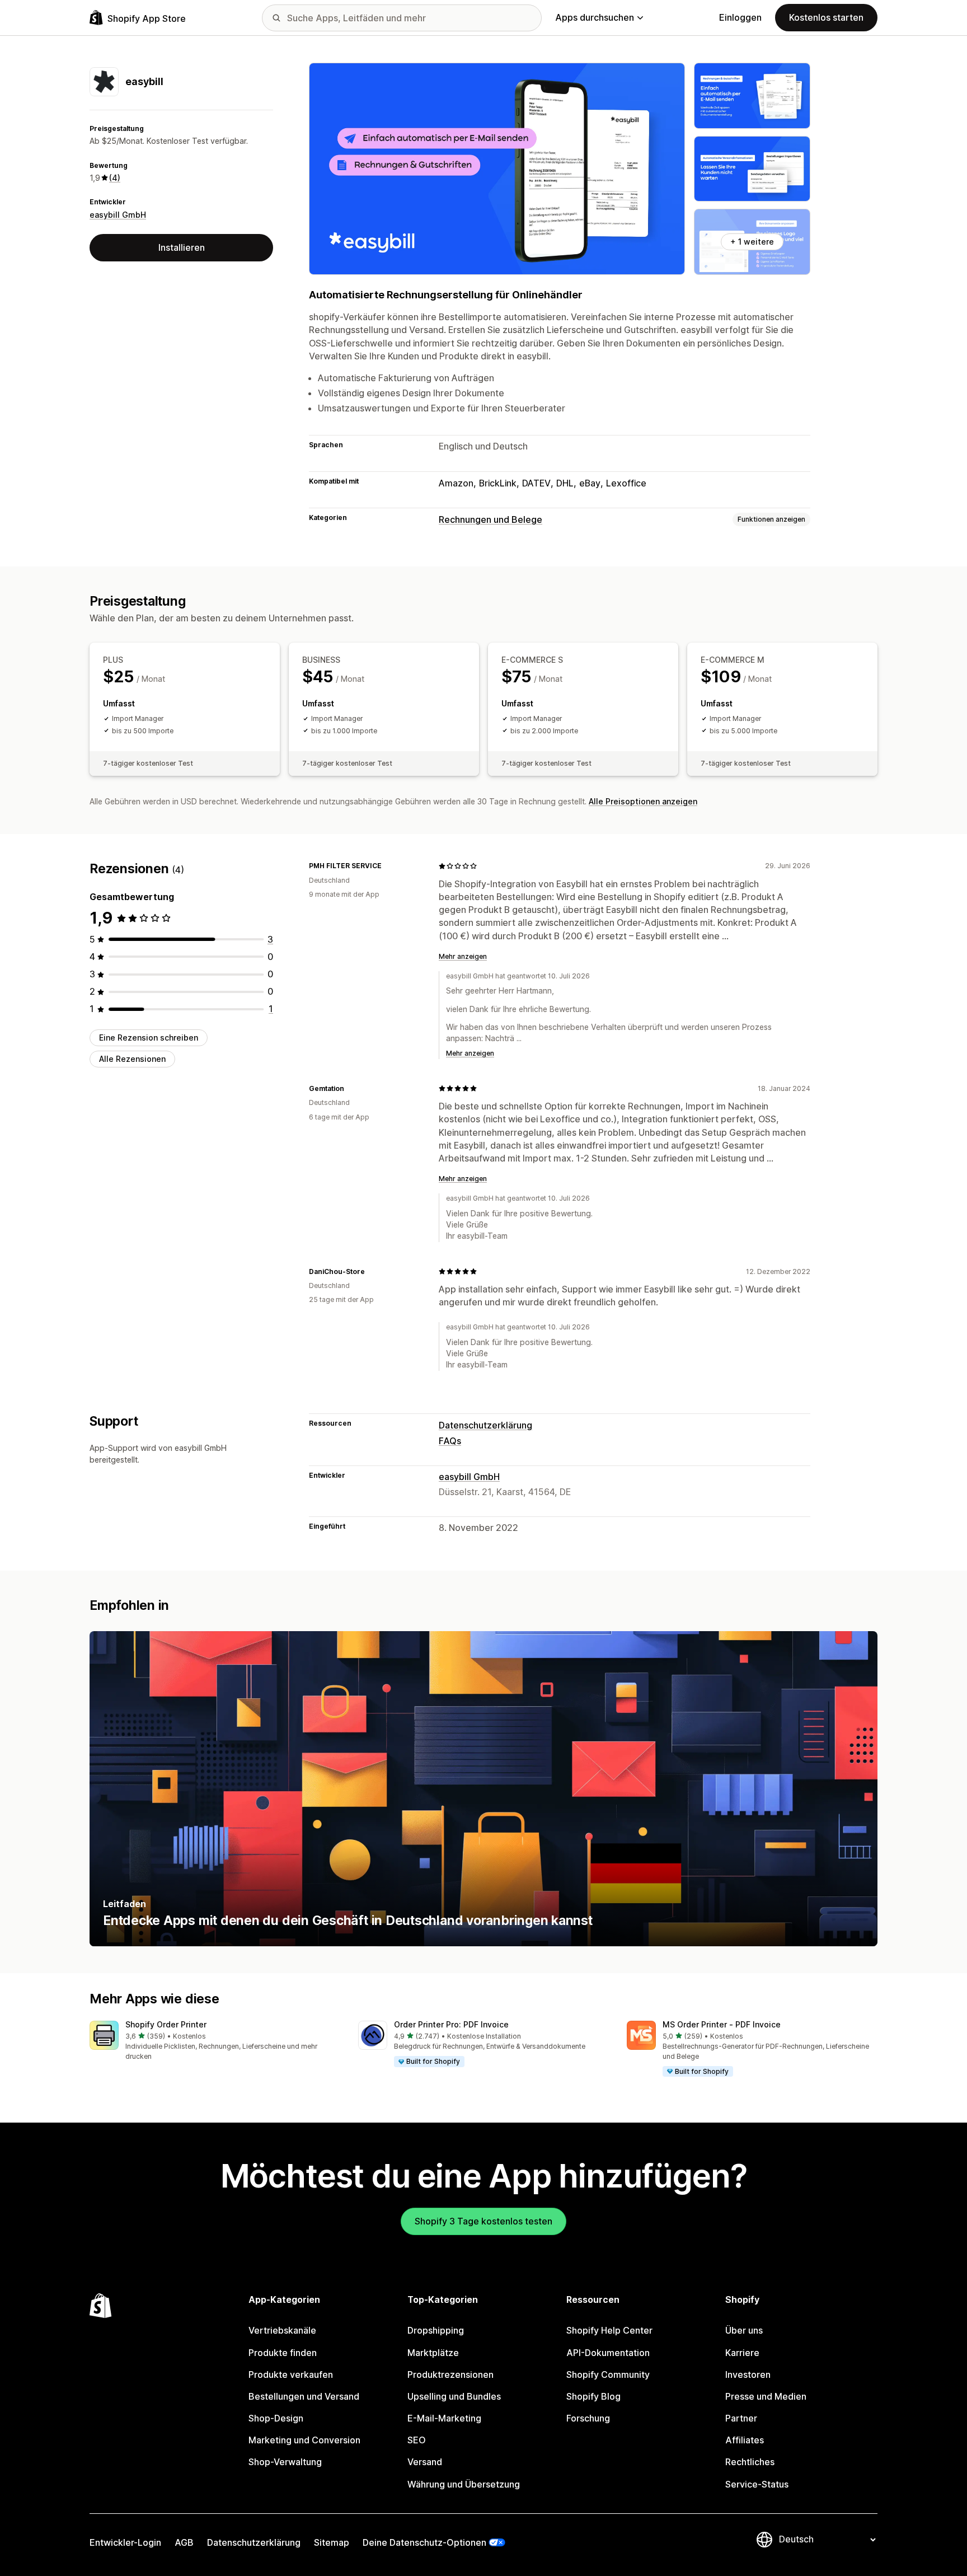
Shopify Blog (593, 2396)
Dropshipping (436, 2330)
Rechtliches (750, 2462)
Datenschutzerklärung (485, 1425)
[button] (215, 2041)
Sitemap (332, 2542)
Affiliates (745, 2440)
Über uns (744, 2330)
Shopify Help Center (609, 2330)
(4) (115, 178)
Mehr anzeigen (463, 956)
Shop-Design (276, 2418)
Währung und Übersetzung (464, 2484)
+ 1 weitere (752, 242)
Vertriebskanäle (282, 2330)
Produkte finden (283, 2353)
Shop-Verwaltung (285, 2462)
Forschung (588, 2418)
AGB (184, 2542)
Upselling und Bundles (454, 2396)
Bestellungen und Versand (304, 2396)
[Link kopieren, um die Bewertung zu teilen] (388, 866)
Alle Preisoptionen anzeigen (643, 801)
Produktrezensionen (450, 2374)
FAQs (450, 1441)
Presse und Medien (766, 2396)
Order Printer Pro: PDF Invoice (451, 2024)
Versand (425, 2462)
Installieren (182, 247)
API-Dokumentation (608, 2353)
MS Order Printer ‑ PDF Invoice (722, 2024)
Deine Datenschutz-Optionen (424, 2542)
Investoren (748, 2374)
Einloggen (740, 17)
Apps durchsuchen (595, 17)
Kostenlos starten (826, 17)
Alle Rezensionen (132, 1059)
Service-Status (757, 2484)
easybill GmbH (118, 215)
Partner (741, 2418)
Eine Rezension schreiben (149, 1038)
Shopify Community (608, 2374)
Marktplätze (433, 2353)
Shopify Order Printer (166, 2024)
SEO (417, 2440)
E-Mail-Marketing (444, 2418)
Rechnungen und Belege (490, 519)
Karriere (742, 2353)
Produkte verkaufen (291, 2374)
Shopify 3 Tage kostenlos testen (483, 2221)
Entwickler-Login (125, 2542)
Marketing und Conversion (304, 2440)
